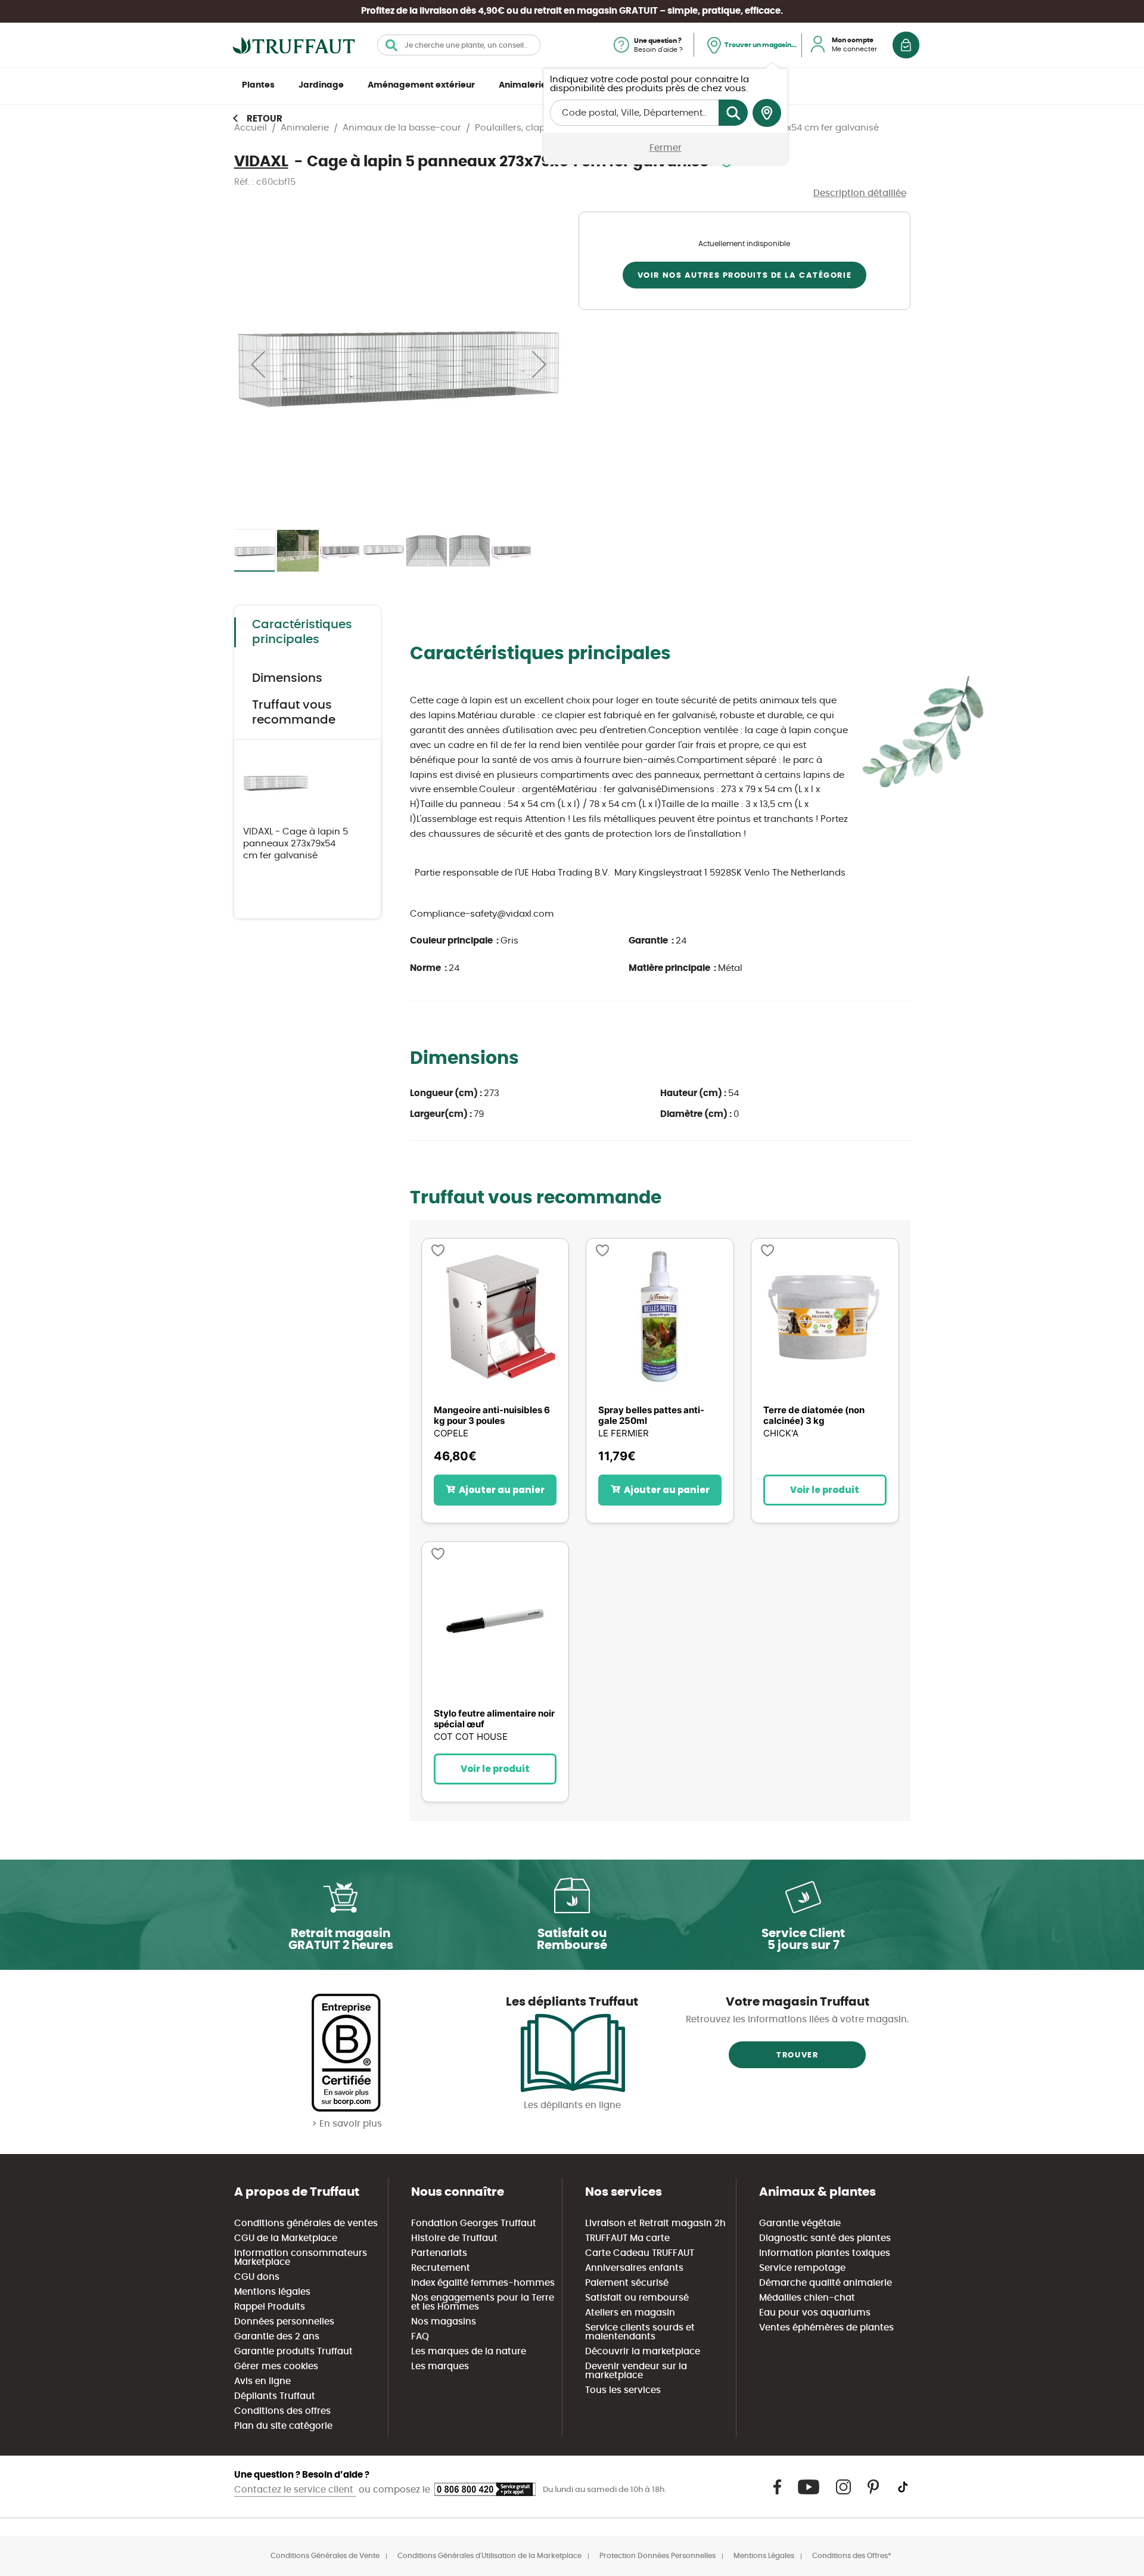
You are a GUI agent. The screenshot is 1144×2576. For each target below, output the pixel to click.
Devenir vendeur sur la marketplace (636, 2371)
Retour (265, 119)
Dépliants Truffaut (275, 2396)
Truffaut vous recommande (294, 713)
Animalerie (523, 85)
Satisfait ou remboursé (637, 2298)
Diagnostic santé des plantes (825, 2238)
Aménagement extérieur (421, 85)
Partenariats (439, 2253)
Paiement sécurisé (627, 2283)
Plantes (258, 85)
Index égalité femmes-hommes (483, 2283)
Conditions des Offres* (852, 2556)
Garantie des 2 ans (277, 2337)
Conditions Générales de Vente (325, 2556)
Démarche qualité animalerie (826, 2283)
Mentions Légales (764, 2556)
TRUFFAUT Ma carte (627, 2238)
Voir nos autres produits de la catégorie (744, 276)
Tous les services (623, 2390)
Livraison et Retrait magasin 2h (655, 2223)
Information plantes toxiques (825, 2253)
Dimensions (287, 678)
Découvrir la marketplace (643, 2352)
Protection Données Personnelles (658, 2556)
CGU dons (257, 2277)
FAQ (420, 2337)
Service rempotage (802, 2268)
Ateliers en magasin (630, 2313)
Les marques (440, 2366)
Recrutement (441, 2268)
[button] (258, 364)
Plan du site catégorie (283, 2426)
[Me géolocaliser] (767, 113)
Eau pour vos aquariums (815, 2313)
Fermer (666, 148)
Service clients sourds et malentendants (640, 2332)
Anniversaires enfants (634, 2268)
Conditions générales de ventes (306, 2223)
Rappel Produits (270, 2307)
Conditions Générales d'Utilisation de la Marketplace (489, 2556)
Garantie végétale (800, 2223)
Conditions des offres (282, 2411)
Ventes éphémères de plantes (826, 2328)
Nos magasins (444, 2322)
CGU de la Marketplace (286, 2238)
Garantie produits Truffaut (293, 2352)
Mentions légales (272, 2292)
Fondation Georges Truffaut (474, 2223)
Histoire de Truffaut (454, 2238)
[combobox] (459, 45)
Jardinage (321, 85)
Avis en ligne (262, 2381)
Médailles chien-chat (807, 2298)
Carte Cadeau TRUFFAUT (640, 2253)
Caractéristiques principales (302, 632)
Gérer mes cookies (276, 2366)
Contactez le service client (295, 2490)
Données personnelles (284, 2322)
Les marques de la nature (469, 2352)
